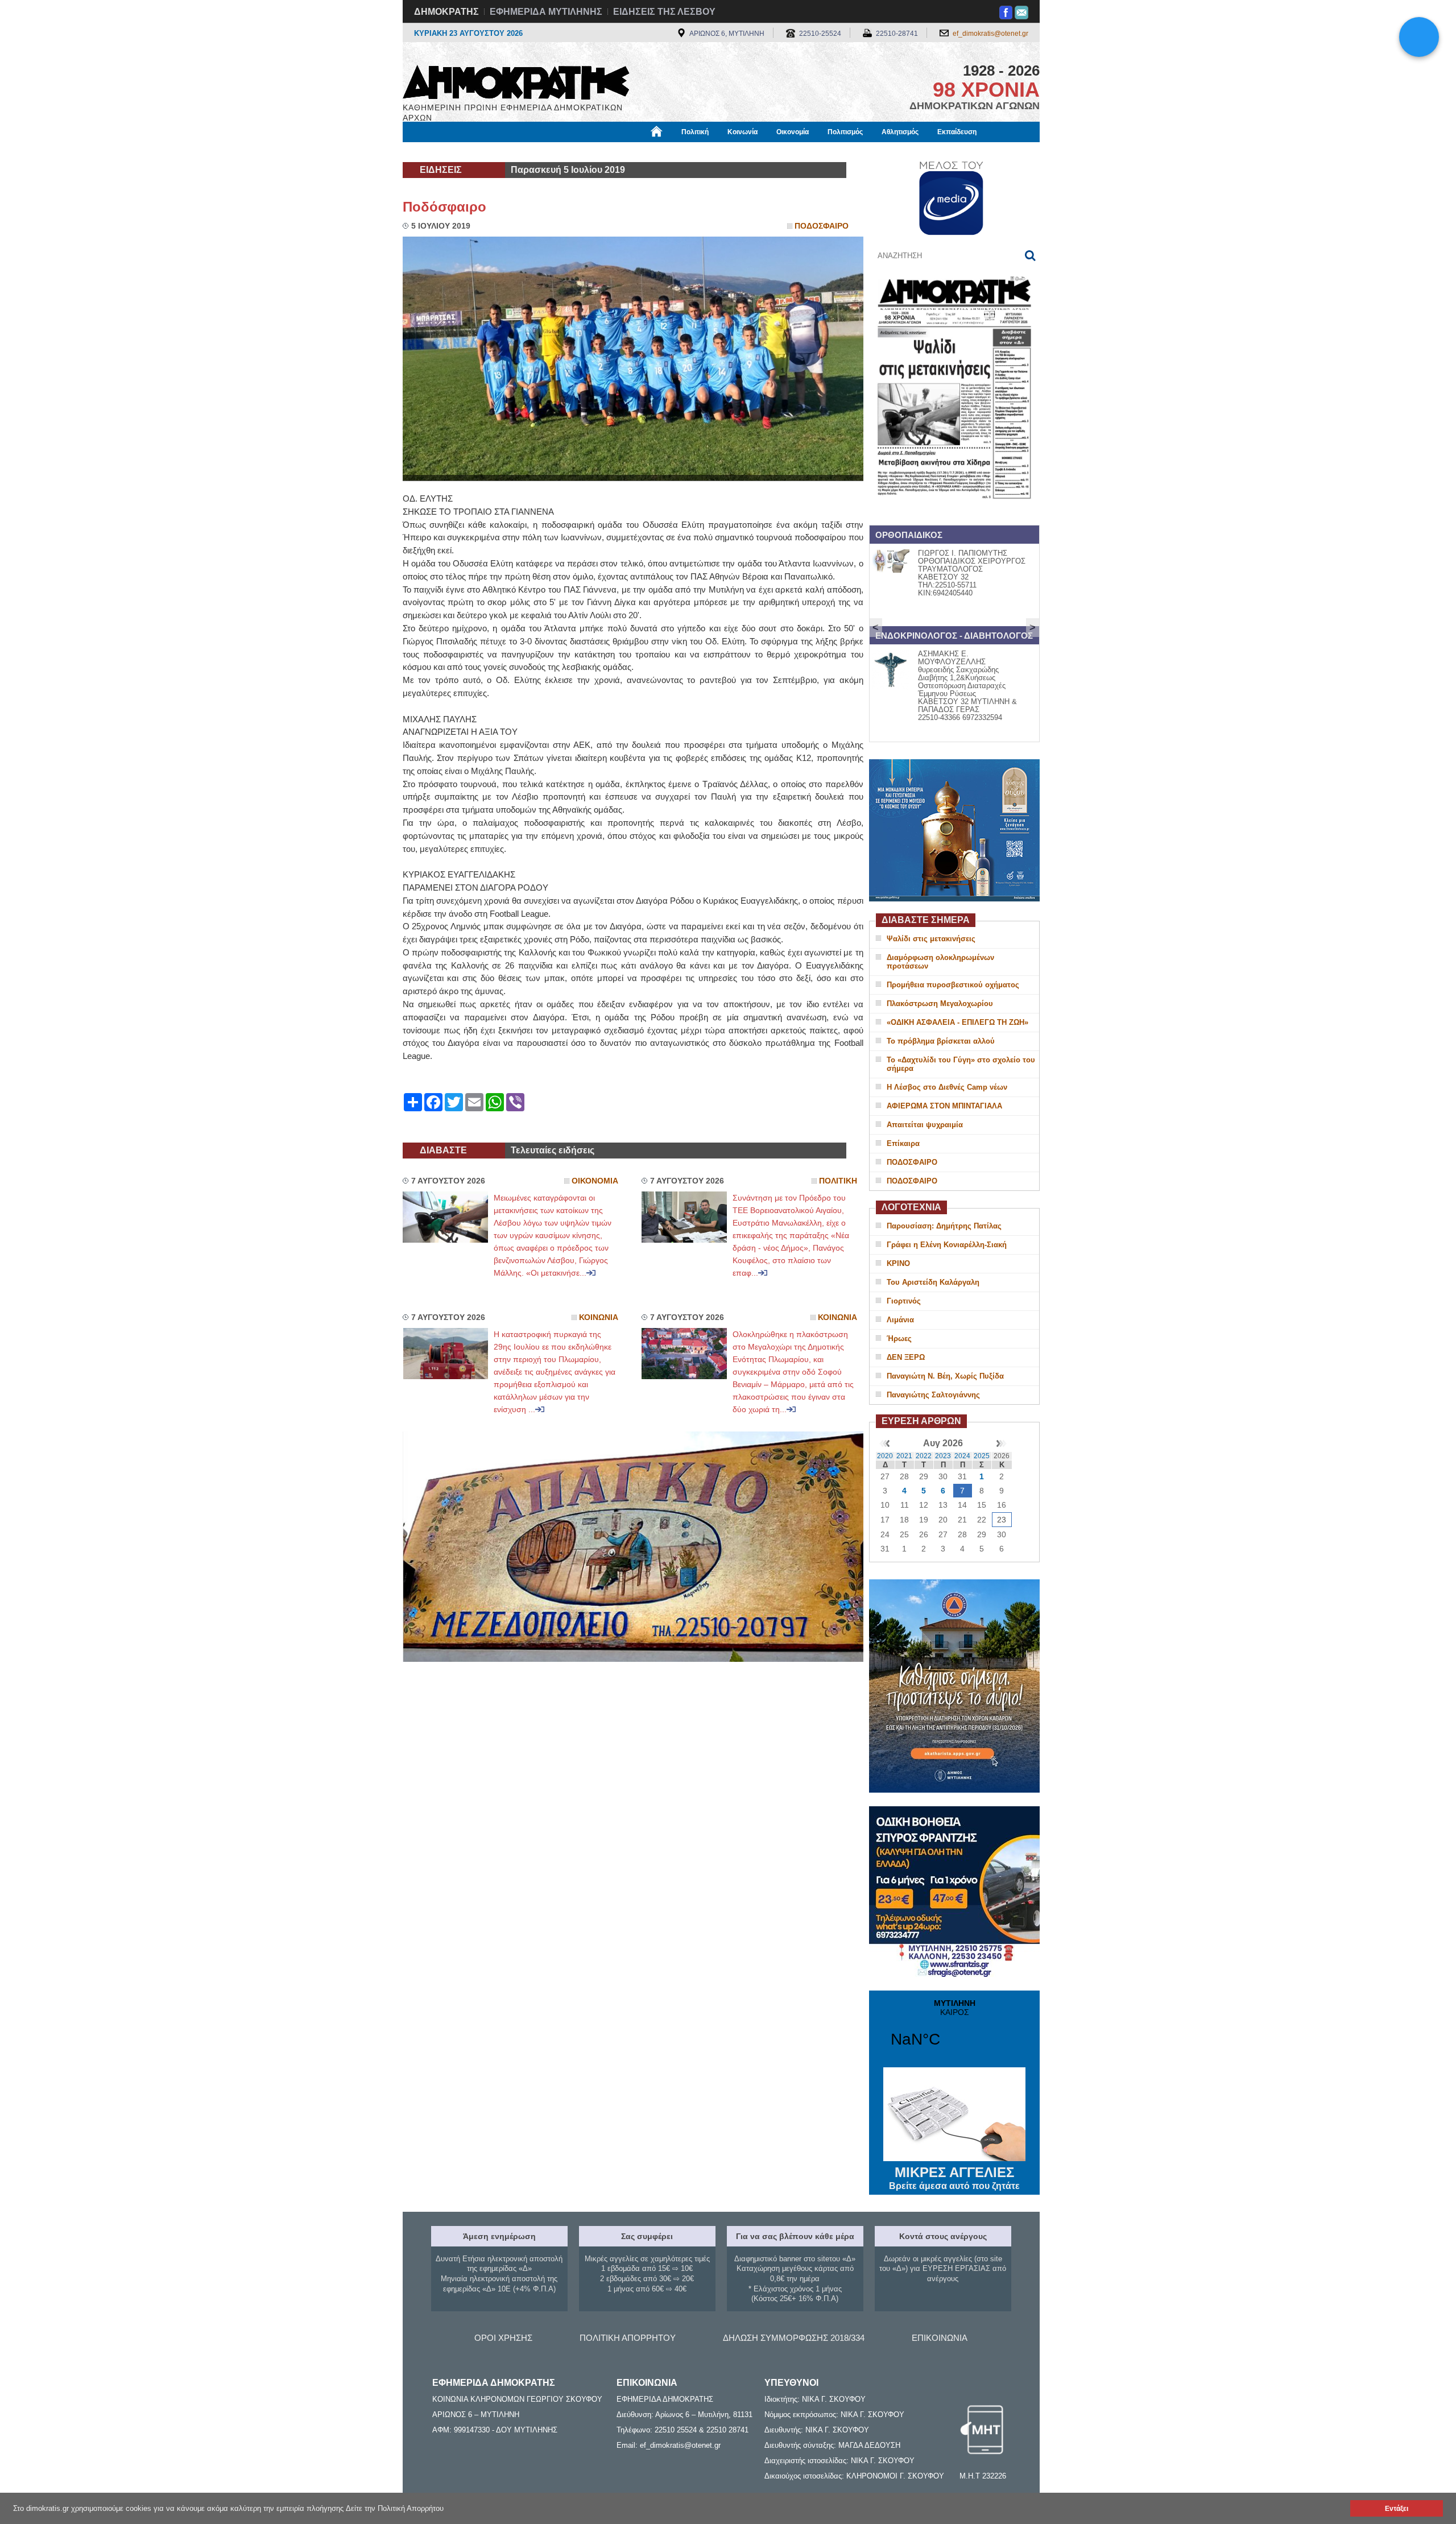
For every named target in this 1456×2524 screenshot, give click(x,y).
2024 (962, 1456)
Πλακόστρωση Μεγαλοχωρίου (940, 1004)
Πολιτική (695, 132)
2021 (904, 1456)
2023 (943, 1456)
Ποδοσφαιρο (822, 226)
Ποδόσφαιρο (444, 207)
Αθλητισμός (900, 132)
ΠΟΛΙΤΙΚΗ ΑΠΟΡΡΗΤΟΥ (628, 2338)
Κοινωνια (599, 1317)
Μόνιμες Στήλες (436, 152)
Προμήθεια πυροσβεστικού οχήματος (953, 985)
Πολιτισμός (845, 132)
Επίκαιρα (903, 1143)
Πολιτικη (838, 1181)
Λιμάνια (900, 1320)
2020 (885, 1456)
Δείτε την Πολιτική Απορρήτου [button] (395, 2508)
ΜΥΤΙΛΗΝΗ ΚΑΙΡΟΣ (954, 2030)
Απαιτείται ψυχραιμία (925, 1125)
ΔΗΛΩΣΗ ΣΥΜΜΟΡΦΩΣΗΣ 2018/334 (794, 2338)
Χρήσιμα (634, 152)
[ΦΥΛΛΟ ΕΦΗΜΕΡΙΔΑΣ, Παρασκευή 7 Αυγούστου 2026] (954, 514)
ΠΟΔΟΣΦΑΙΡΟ (912, 1162)
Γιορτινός (904, 1301)
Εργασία (493, 152)
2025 (982, 1456)
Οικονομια (595, 1181)
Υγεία (593, 152)
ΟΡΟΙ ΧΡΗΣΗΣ (503, 2338)
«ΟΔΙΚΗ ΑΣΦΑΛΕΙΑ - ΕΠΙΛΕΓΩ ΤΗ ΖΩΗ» (957, 1022)
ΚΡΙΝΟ (898, 1263)
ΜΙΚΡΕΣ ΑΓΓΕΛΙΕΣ (954, 2178)
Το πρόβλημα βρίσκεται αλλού (941, 1041)
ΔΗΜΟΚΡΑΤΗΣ (446, 12)
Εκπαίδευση (957, 132)
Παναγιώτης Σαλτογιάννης (933, 1395)
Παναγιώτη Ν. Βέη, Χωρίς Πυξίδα (945, 1376)
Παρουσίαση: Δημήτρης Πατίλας (944, 1226)
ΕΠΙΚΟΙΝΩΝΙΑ (940, 2338)
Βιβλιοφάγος (545, 152)
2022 (924, 1456)
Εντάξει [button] (1397, 2508)
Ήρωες (899, 1338)
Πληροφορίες (728, 152)
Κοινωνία (743, 132)
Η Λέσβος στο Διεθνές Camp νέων (947, 1087)
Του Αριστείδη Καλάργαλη (933, 1282)
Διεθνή (677, 152)
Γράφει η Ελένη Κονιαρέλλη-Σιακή (947, 1245)
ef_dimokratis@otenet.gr (990, 34)
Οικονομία (793, 132)
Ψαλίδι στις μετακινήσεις (931, 939)
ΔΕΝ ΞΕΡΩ (906, 1357)
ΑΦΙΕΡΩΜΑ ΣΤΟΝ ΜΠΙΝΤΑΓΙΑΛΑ (944, 1106)
